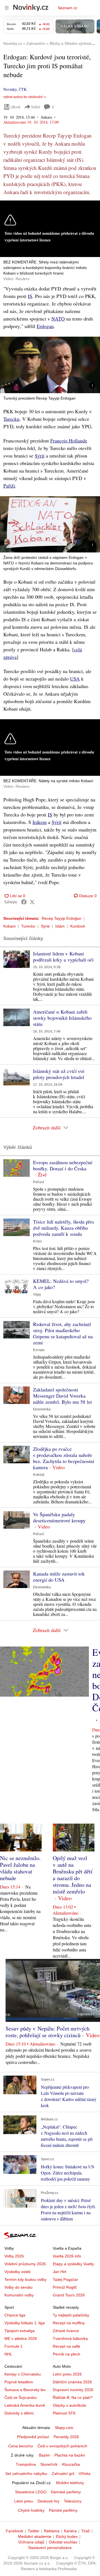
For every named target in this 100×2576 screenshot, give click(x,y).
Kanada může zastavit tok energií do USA (59, 1577)
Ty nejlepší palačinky (71, 2315)
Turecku (11, 419)
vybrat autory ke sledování (23, 97)
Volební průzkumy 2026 (25, 2264)
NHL (8, 2354)
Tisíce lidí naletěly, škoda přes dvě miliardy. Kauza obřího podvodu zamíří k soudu (64, 1228)
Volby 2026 (14, 2256)
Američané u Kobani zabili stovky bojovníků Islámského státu (62, 1018)
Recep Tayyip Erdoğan (62, 918)
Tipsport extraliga (20, 2331)
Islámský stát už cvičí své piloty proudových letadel (59, 1074)
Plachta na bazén (70, 2455)
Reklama (52, 2531)
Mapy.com (64, 2428)
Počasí (38, 1182)
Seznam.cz (67, 8)
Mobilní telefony (70, 2483)
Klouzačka (71, 2464)
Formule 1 (13, 2346)
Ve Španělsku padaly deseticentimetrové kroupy (59, 1517)
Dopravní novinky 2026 (73, 2390)
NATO (58, 319)
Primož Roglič (65, 2287)
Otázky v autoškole (69, 2405)
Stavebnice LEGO (31, 2492)
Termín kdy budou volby (25, 2279)
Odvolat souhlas (63, 2542)
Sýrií (40, 456)
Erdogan (45, 326)
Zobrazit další (47, 1127)
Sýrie (45, 926)
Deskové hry (48, 2501)
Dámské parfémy (66, 2492)
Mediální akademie (35, 2536)
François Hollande (69, 441)
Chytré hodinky (31, 2510)
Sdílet (36, 107)
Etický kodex (67, 2536)
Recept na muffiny (69, 2323)
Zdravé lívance (66, 2331)
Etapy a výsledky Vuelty (73, 2264)
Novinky (10, 89)
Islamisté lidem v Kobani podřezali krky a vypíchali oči (63, 956)
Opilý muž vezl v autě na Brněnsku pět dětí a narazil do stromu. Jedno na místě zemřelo (73, 1875)
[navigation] (7, 8)
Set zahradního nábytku (26, 2474)
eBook (16, 107)
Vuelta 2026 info (67, 2256)
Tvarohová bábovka (70, 2338)
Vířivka (85, 2474)
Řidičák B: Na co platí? (73, 2398)
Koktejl (39, 1475)
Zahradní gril (63, 2474)
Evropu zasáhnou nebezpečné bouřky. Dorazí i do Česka (63, 1165)
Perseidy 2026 (66, 2437)
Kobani (9, 926)
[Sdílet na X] (32, 902)
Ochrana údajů (31, 2542)
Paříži (9, 486)
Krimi (37, 1241)
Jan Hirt (60, 2272)
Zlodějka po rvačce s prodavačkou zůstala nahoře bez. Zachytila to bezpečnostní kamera (64, 1458)
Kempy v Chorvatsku (23, 2374)
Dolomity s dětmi (19, 2413)
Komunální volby (19, 2295)
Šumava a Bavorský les (25, 2390)
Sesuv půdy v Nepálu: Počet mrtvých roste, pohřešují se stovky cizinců (47, 2032)
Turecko (28, 926)
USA (75, 679)
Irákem (40, 822)
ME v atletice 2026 (21, 2338)
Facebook (15, 2531)
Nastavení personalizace (50, 2548)
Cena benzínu (21, 2446)
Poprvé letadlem (19, 2382)
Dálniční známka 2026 (72, 2382)
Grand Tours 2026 (69, 2295)
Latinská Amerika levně (25, 2405)
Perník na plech (67, 2354)
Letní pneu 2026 (67, 2374)
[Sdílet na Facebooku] (24, 902)
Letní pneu (24, 2501)
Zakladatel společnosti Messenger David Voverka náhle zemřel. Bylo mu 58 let (62, 1396)
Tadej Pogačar (65, 2279)
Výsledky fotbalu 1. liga (25, 2323)
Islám (60, 926)
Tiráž (85, 2531)
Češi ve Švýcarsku (21, 2398)
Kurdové (78, 926)
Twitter (34, 2531)
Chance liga (15, 2315)
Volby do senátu (18, 2287)
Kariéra (70, 2531)
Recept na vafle (67, 2346)
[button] (50, 365)
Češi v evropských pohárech (62, 2446)
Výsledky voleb (17, 2272)
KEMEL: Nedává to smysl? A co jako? (61, 1284)
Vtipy (37, 1295)
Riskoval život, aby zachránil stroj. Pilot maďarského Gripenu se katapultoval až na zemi (63, 1333)
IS (30, 296)
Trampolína (26, 2464)
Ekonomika (42, 1409)
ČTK (23, 89)
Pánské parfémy (63, 2510)
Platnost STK (64, 2413)
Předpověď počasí (33, 2437)
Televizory (73, 2501)
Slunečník (49, 2464)
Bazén (44, 2455)
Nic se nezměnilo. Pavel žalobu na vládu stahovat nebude (20, 1868)
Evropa (39, 1350)
